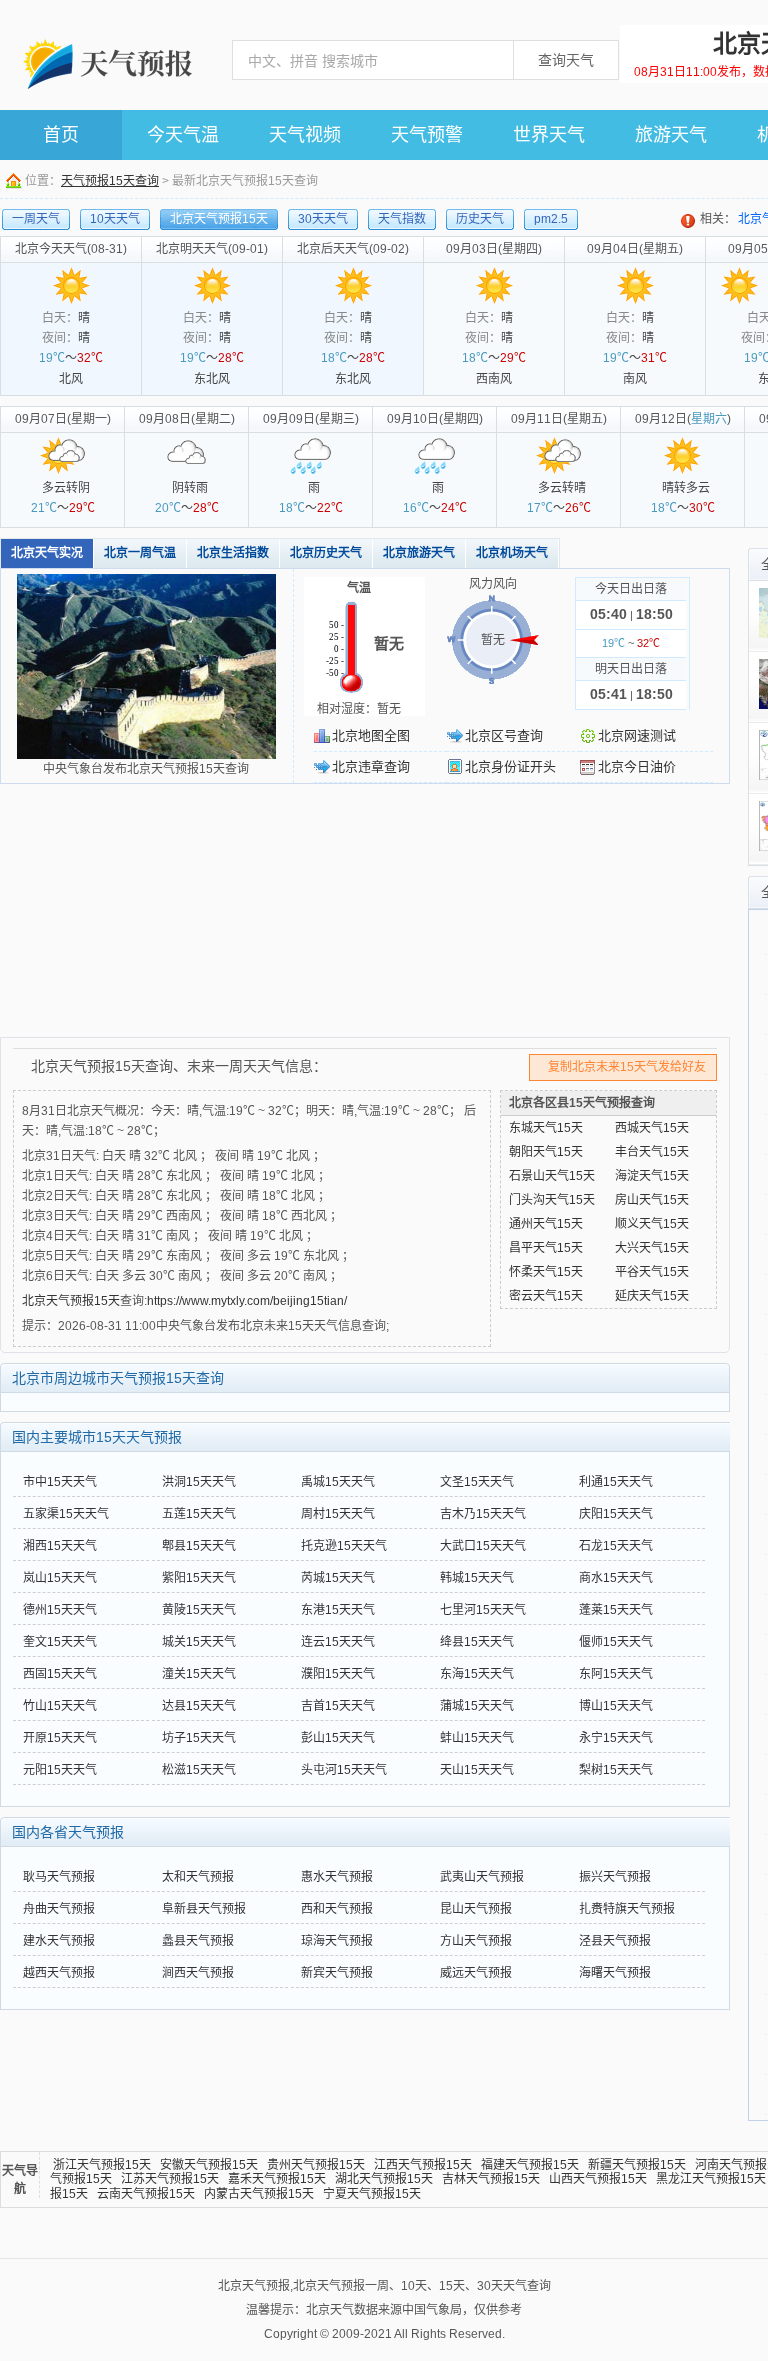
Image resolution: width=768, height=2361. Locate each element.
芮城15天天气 (338, 1578)
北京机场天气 (512, 553)
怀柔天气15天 (546, 1272)
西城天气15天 (652, 1128)
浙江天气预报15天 (102, 2165)
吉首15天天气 (338, 1706)
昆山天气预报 (476, 1909)
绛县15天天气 (477, 1642)
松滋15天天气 (199, 1770)
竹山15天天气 (60, 1706)
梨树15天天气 (616, 1770)
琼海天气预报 (337, 1941)
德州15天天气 (60, 1610)
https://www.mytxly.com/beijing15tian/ (247, 1301)
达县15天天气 (199, 1706)
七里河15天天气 (483, 1610)
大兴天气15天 (652, 1248)
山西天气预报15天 (598, 2179)
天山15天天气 (477, 1770)
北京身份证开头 (510, 766)
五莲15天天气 (199, 1514)
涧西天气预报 (198, 1973)
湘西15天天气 (60, 1546)
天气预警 (427, 135)
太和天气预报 (198, 1877)
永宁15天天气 (616, 1738)
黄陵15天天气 (199, 1610)
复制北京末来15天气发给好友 (627, 1067)
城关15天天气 (199, 1642)
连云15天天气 (338, 1642)
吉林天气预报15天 (491, 2179)
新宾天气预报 (337, 1973)
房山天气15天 (652, 1200)
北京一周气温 (140, 553)
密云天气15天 (546, 1296)
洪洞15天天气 (199, 1482)
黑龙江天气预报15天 (711, 2179)
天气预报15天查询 (110, 181)
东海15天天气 (477, 1674)
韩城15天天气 (477, 1578)
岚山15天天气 (60, 1578)
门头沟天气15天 (552, 1200)
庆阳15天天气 (616, 1514)
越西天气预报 (59, 1973)
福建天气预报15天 (530, 2165)
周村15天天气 (338, 1514)
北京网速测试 (637, 735)
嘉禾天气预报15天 (277, 2179)
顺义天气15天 (652, 1224)
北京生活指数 (233, 553)
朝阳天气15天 (546, 1152)
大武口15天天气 (483, 1546)
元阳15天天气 (60, 1770)
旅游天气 (671, 135)
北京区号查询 (504, 735)
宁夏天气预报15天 (372, 2194)
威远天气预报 (476, 1973)
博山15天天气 (616, 1706)
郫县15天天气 (199, 1546)
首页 (61, 135)
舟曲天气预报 (59, 1909)
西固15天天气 (60, 1674)
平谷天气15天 (652, 1272)
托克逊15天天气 (344, 1546)
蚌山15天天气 (477, 1738)
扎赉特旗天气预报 (627, 1909)
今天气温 (183, 135)
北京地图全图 (371, 735)
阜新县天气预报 (204, 1909)
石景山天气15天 (552, 1176)
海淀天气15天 (652, 1176)
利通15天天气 (616, 1482)
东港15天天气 (338, 1610)
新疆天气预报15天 (637, 2165)
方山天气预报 (476, 1941)
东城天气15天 (546, 1128)
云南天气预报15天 (146, 2194)
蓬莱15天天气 (616, 1610)
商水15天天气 (616, 1578)
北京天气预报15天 (71, 1301)
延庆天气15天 (652, 1296)
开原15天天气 (60, 1738)
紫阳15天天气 (199, 1578)
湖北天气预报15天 (384, 2179)
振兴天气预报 (615, 1877)
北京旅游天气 (419, 553)
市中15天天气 (60, 1482)
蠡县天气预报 (198, 1941)
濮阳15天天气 (338, 1674)
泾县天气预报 (615, 1941)
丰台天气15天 (652, 1152)
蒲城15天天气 (477, 1706)
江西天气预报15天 (423, 2165)
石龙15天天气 (616, 1546)
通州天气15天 (546, 1224)
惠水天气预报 (337, 1877)
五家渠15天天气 (66, 1514)
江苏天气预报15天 (170, 2179)
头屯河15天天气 (344, 1770)
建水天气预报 (59, 1941)
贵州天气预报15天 (316, 2165)
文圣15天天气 (477, 1482)
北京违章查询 (371, 766)
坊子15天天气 (199, 1738)
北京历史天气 (326, 553)
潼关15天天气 (199, 1674)
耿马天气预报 (59, 1877)
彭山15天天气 (338, 1738)
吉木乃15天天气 (483, 1514)
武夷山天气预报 (482, 1877)
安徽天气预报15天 (209, 2165)
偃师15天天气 (616, 1642)
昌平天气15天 (546, 1248)
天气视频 (305, 135)
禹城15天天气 (338, 1482)
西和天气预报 (337, 1909)
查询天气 (566, 60)
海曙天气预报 (615, 1973)
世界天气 (549, 135)
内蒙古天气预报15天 (259, 2194)
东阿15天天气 (616, 1674)
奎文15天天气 (60, 1642)
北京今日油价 (637, 766)
